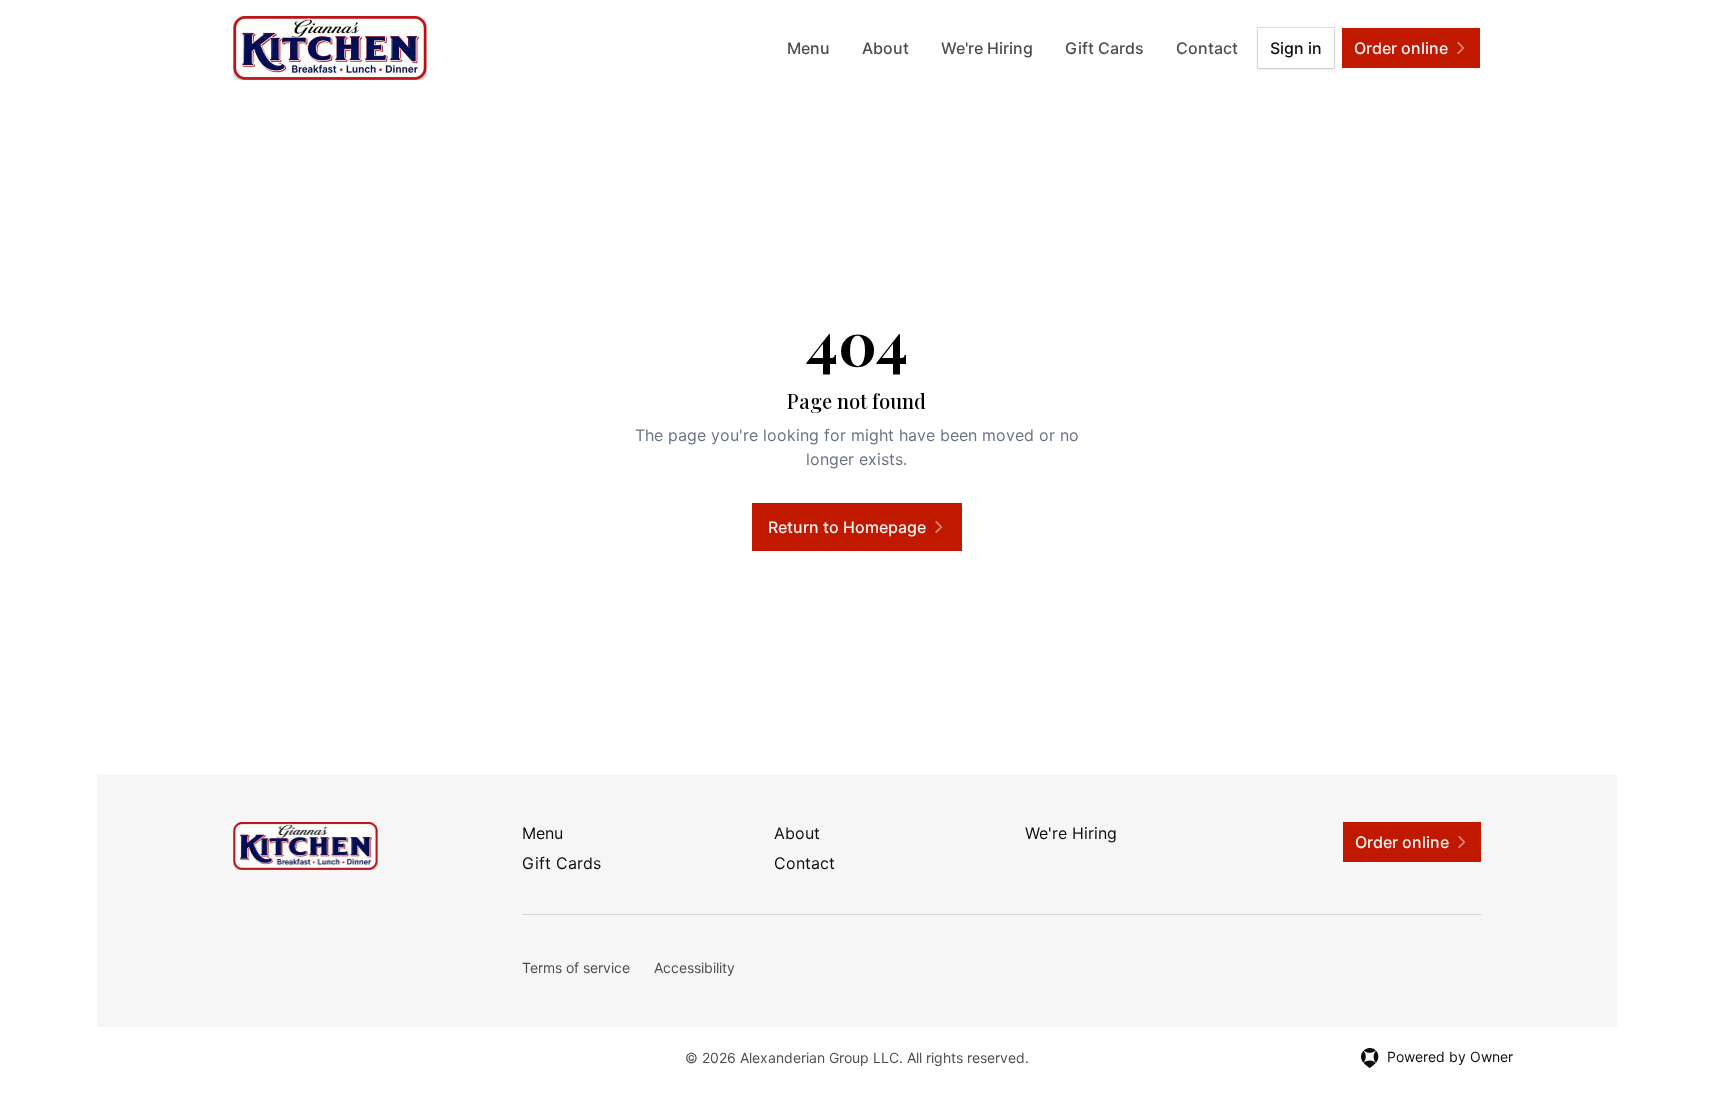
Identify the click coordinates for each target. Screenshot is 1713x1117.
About (885, 48)
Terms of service (576, 967)
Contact (1207, 48)
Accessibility (694, 967)
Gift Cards (1104, 48)
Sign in (1296, 48)
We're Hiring (987, 48)
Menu (808, 48)
